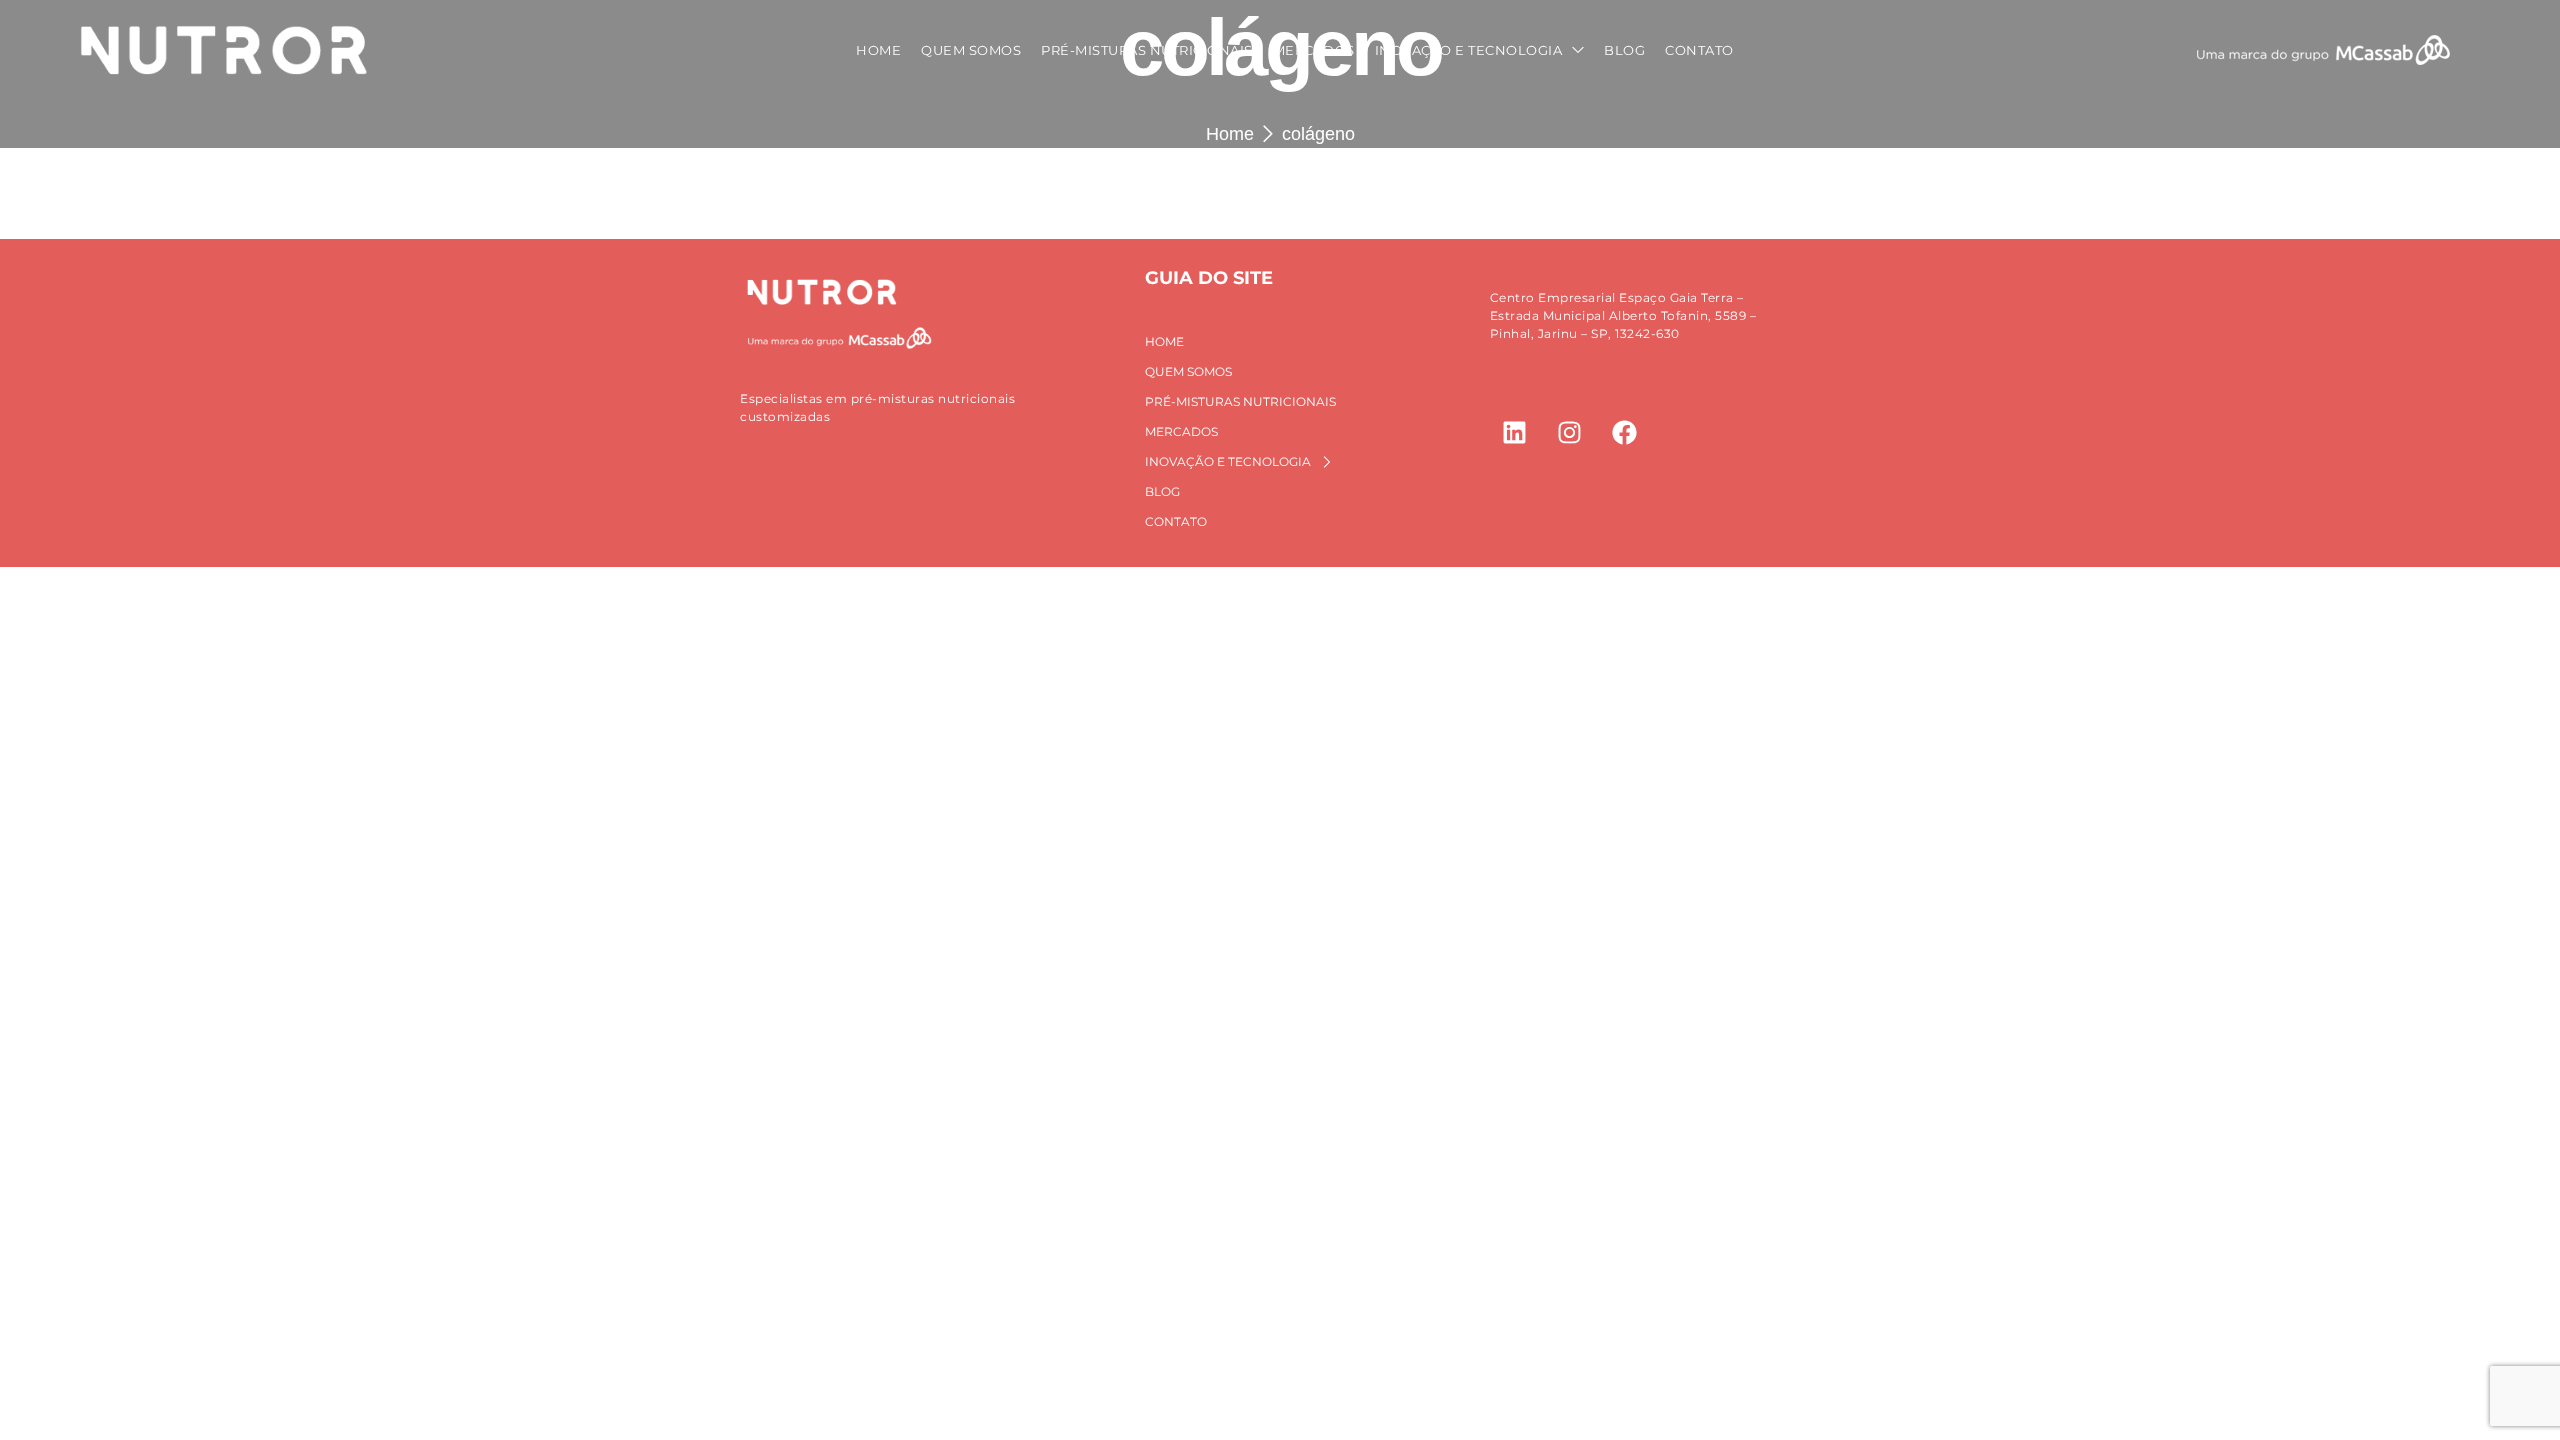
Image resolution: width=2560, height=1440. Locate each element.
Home (1230, 134)
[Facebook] (1625, 432)
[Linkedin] (1515, 432)
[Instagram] (1570, 432)
